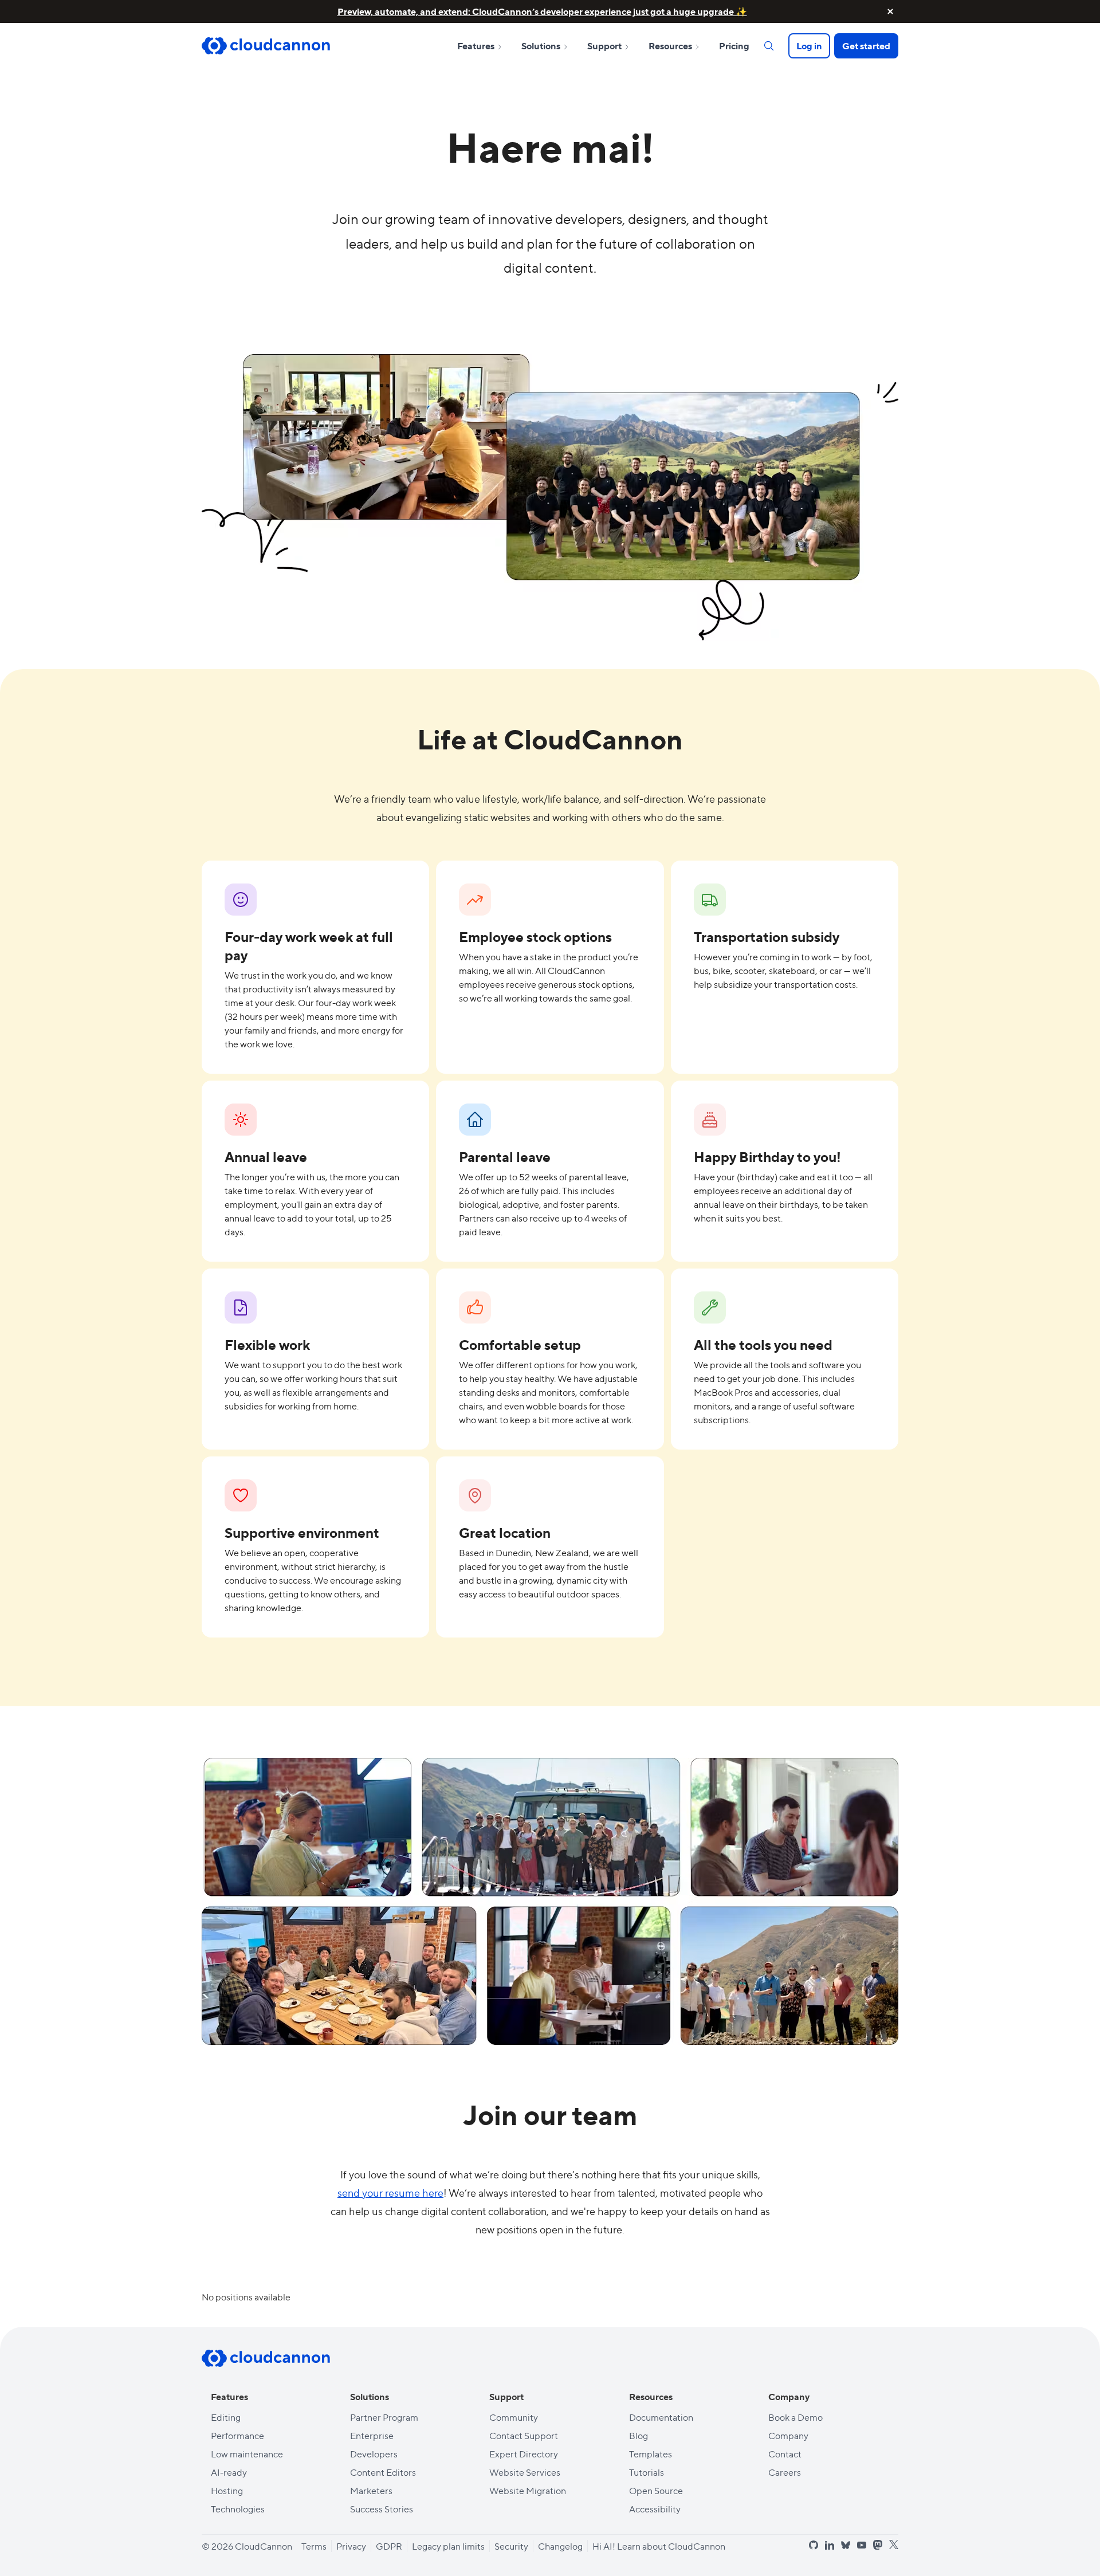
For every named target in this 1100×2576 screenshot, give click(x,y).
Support (605, 46)
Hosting (227, 2490)
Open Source (656, 2490)
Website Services (525, 2472)
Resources (671, 46)
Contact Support (524, 2435)
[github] (814, 2545)
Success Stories (382, 2509)
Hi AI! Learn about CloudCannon (659, 2546)
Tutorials (647, 2472)
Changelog (560, 2546)
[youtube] (862, 2545)
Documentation (661, 2417)
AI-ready (229, 2472)
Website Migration (528, 2490)
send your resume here (390, 2192)
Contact (785, 2454)
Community (514, 2417)
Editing (226, 2417)
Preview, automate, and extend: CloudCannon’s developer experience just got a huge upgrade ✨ (542, 11)
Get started (866, 46)
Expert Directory (524, 2454)
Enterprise (372, 2435)
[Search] (769, 46)
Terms (314, 2546)
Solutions (542, 46)
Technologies (238, 2509)
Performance (237, 2435)
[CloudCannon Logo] (266, 46)
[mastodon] (878, 2545)
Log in (809, 46)
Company (788, 2435)
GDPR (389, 2546)
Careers (785, 2472)
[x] (894, 2545)
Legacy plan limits (448, 2546)
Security (511, 2546)
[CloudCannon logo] (266, 2358)
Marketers (371, 2490)
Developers (374, 2454)
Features (477, 46)
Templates (651, 2454)
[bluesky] (846, 2545)
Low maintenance (247, 2454)
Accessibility (655, 2509)
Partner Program (384, 2417)
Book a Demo (795, 2417)
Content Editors (383, 2472)
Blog (639, 2435)
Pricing (734, 46)
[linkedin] (830, 2545)
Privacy (351, 2546)
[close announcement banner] (890, 11)
